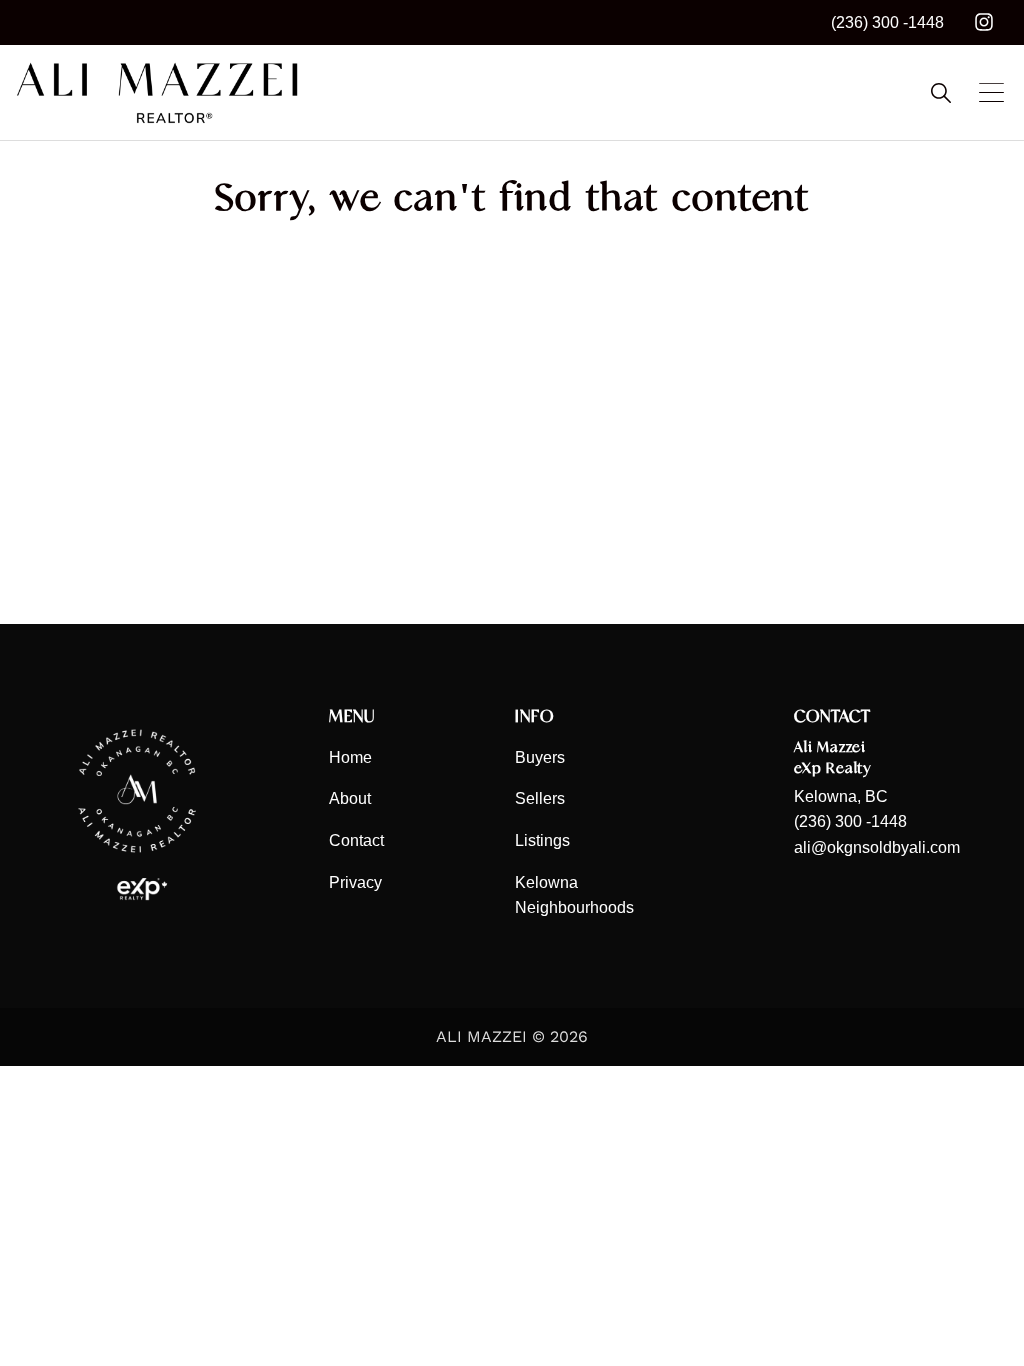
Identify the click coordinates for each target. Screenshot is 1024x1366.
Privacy (355, 882)
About (350, 798)
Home (350, 757)
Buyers (540, 757)
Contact (356, 840)
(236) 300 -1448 (887, 22)
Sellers (540, 798)
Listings (542, 840)
